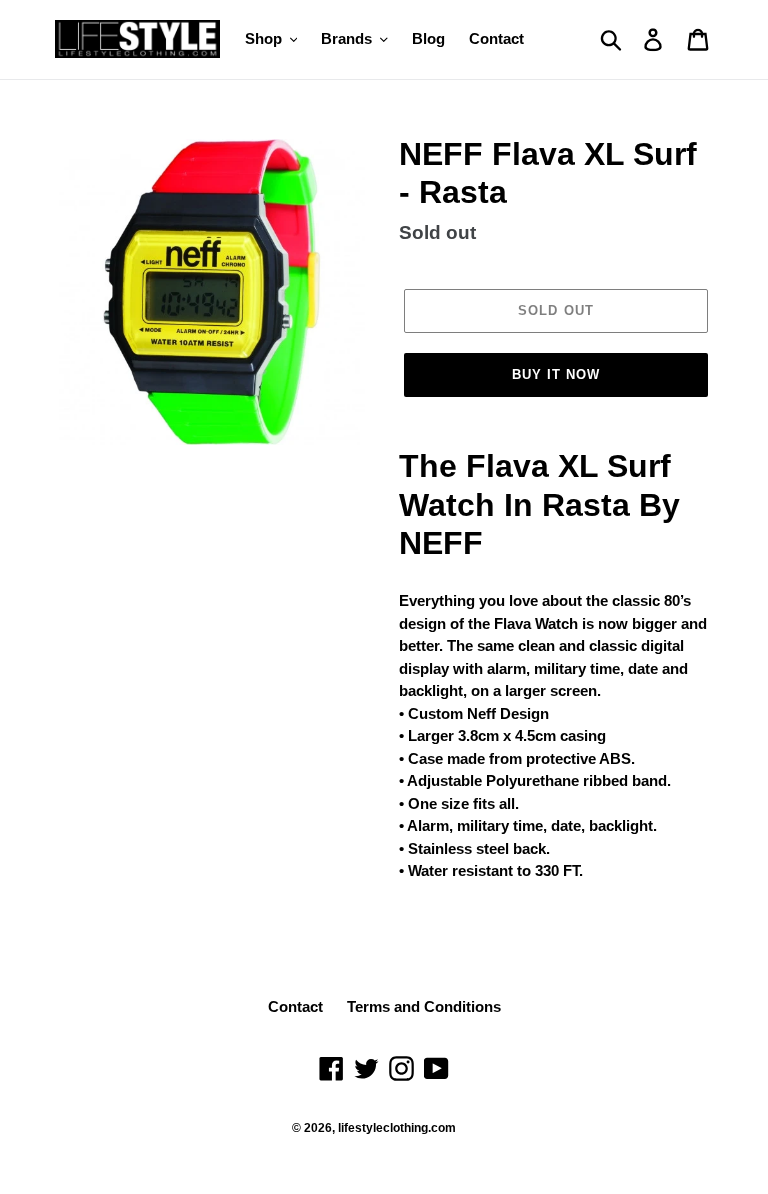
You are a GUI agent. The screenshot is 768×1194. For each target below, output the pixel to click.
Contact (295, 1006)
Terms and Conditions (424, 1006)
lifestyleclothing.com (397, 1128)
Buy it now (556, 374)
